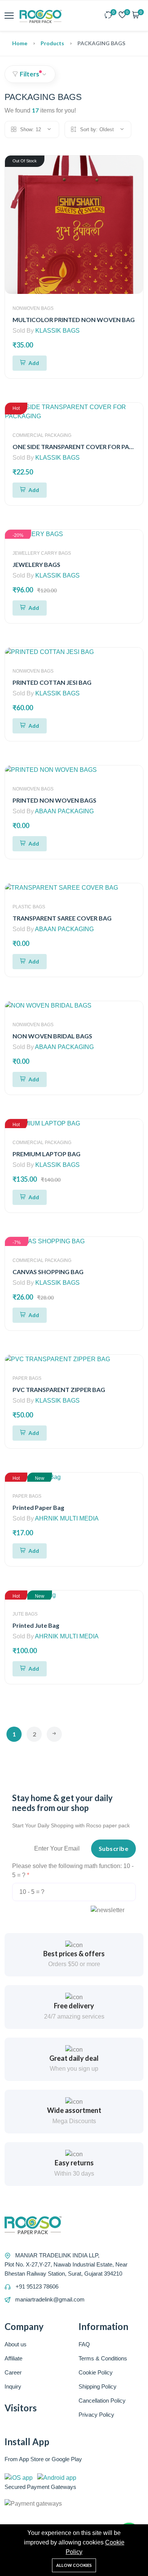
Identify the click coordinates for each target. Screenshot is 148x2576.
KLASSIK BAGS (57, 331)
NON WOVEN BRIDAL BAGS (52, 1036)
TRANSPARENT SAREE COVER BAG (62, 918)
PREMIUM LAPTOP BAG (46, 1154)
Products (52, 43)
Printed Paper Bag (38, 1507)
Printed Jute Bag (36, 1625)
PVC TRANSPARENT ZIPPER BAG (59, 1390)
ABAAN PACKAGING (64, 811)
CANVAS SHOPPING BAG (48, 1272)
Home (20, 43)
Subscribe (114, 1848)
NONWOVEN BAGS (33, 308)
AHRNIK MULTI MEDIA (67, 1518)
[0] (109, 16)
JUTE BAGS (25, 1614)
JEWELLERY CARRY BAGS (42, 553)
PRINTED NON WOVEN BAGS (54, 800)
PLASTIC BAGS (29, 907)
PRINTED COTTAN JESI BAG (52, 682)
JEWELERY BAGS (36, 564)
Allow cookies (74, 2565)
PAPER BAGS (27, 1378)
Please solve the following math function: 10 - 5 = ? (73, 1870)
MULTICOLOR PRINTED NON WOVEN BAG (74, 320)
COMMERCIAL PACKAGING (42, 435)
